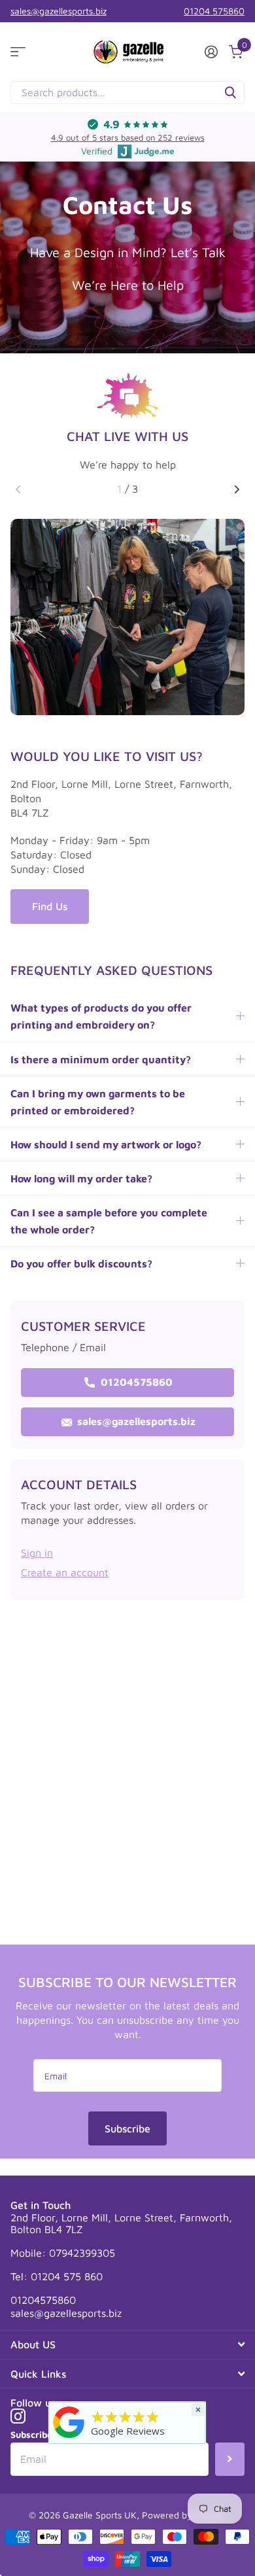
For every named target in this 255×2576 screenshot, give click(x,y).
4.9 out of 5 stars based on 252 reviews (128, 137)
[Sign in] (211, 52)
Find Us (50, 906)
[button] (18, 489)
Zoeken (230, 93)
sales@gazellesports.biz (59, 11)
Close (127, 2345)
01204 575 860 (67, 2276)
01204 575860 (214, 11)
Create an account (65, 1572)
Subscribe (127, 2128)
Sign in (37, 1553)
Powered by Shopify (184, 2515)
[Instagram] (18, 2416)
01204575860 (135, 1382)
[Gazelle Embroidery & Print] (69, 2421)
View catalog (18, 52)
